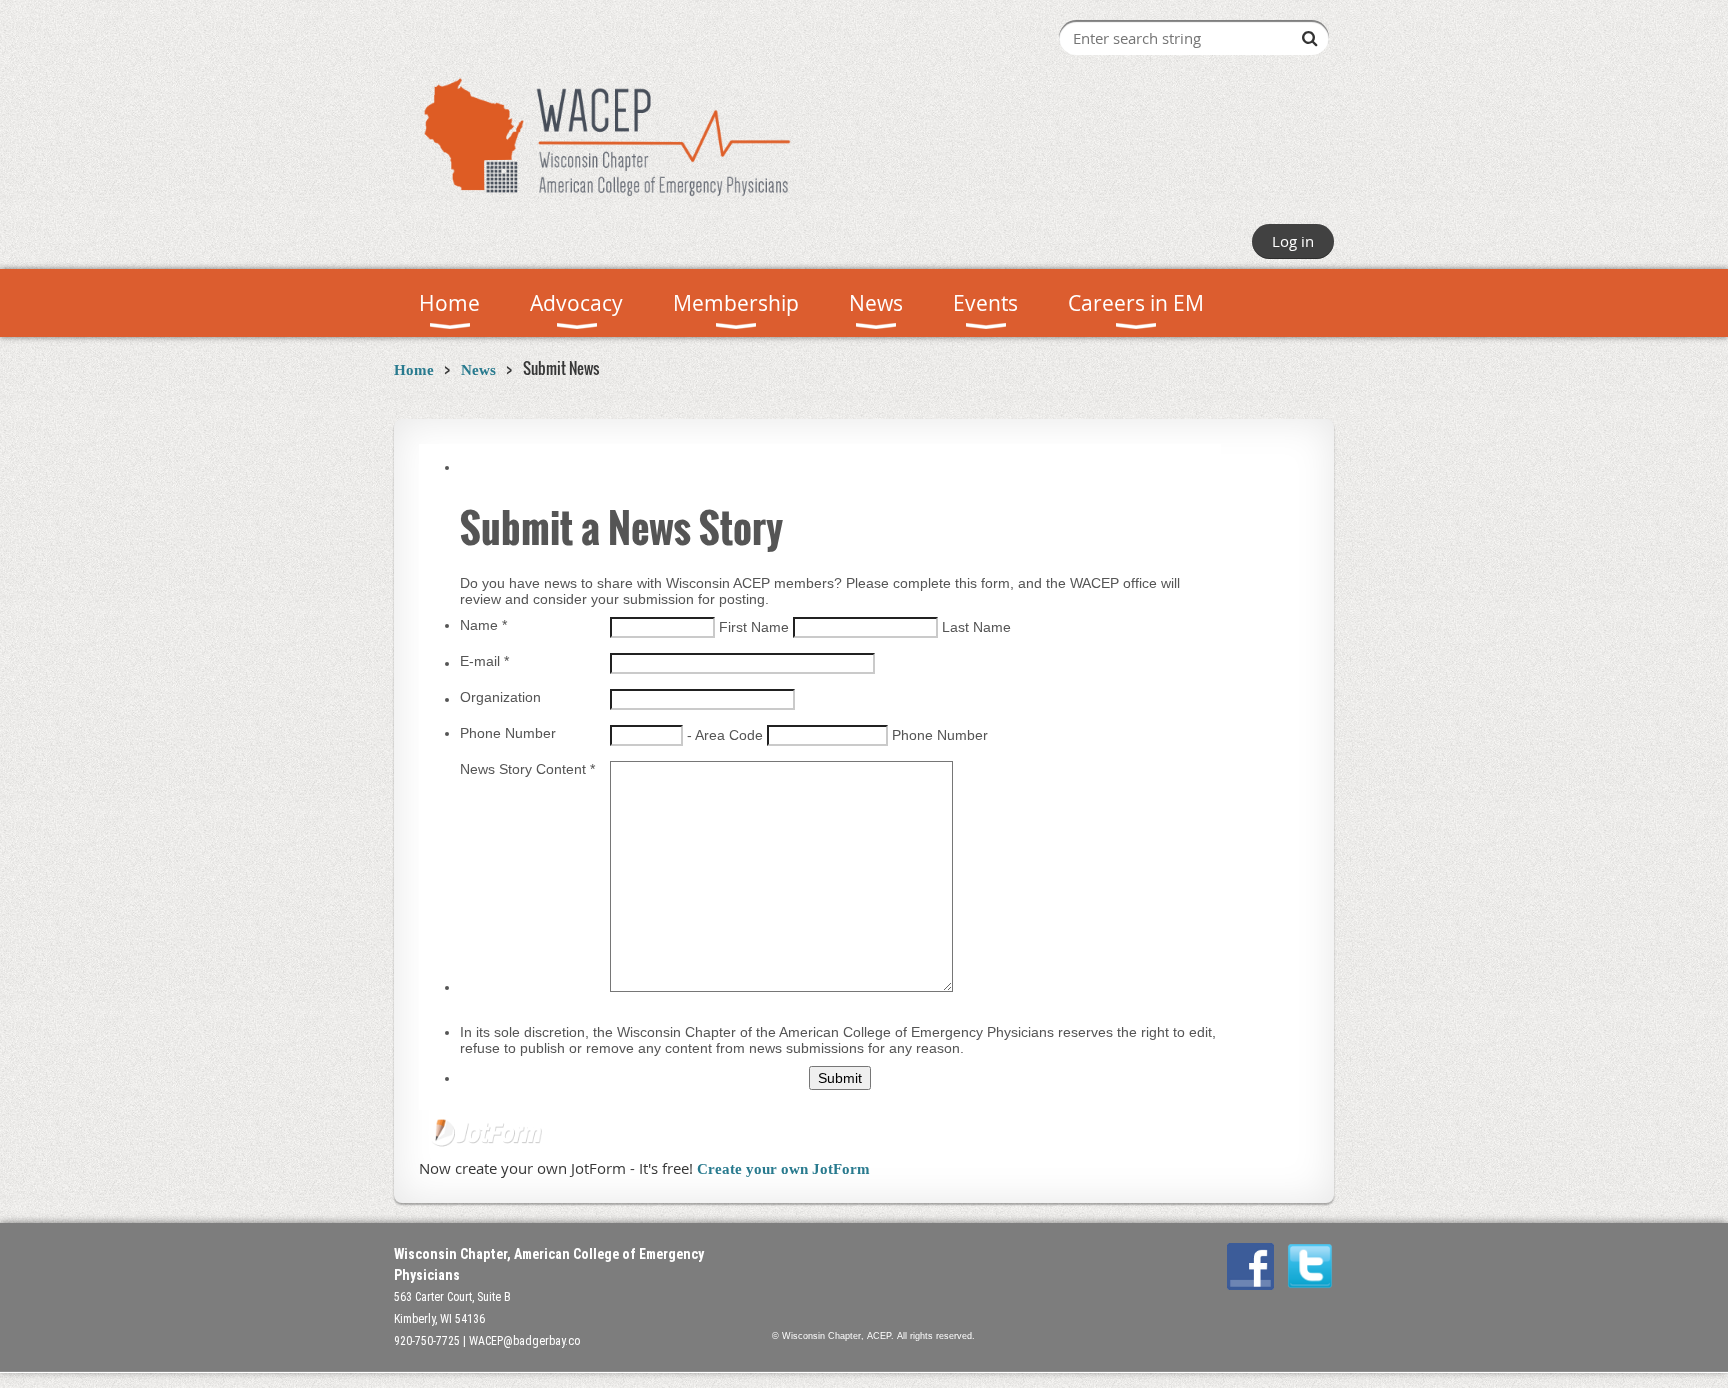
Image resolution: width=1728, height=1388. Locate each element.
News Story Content (527, 769)
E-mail (484, 661)
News (478, 370)
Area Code (731, 735)
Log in (1293, 241)
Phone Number (508, 733)
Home (414, 370)
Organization (500, 697)
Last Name (976, 627)
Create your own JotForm (783, 1169)
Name (483, 625)
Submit (840, 1078)
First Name (756, 627)
